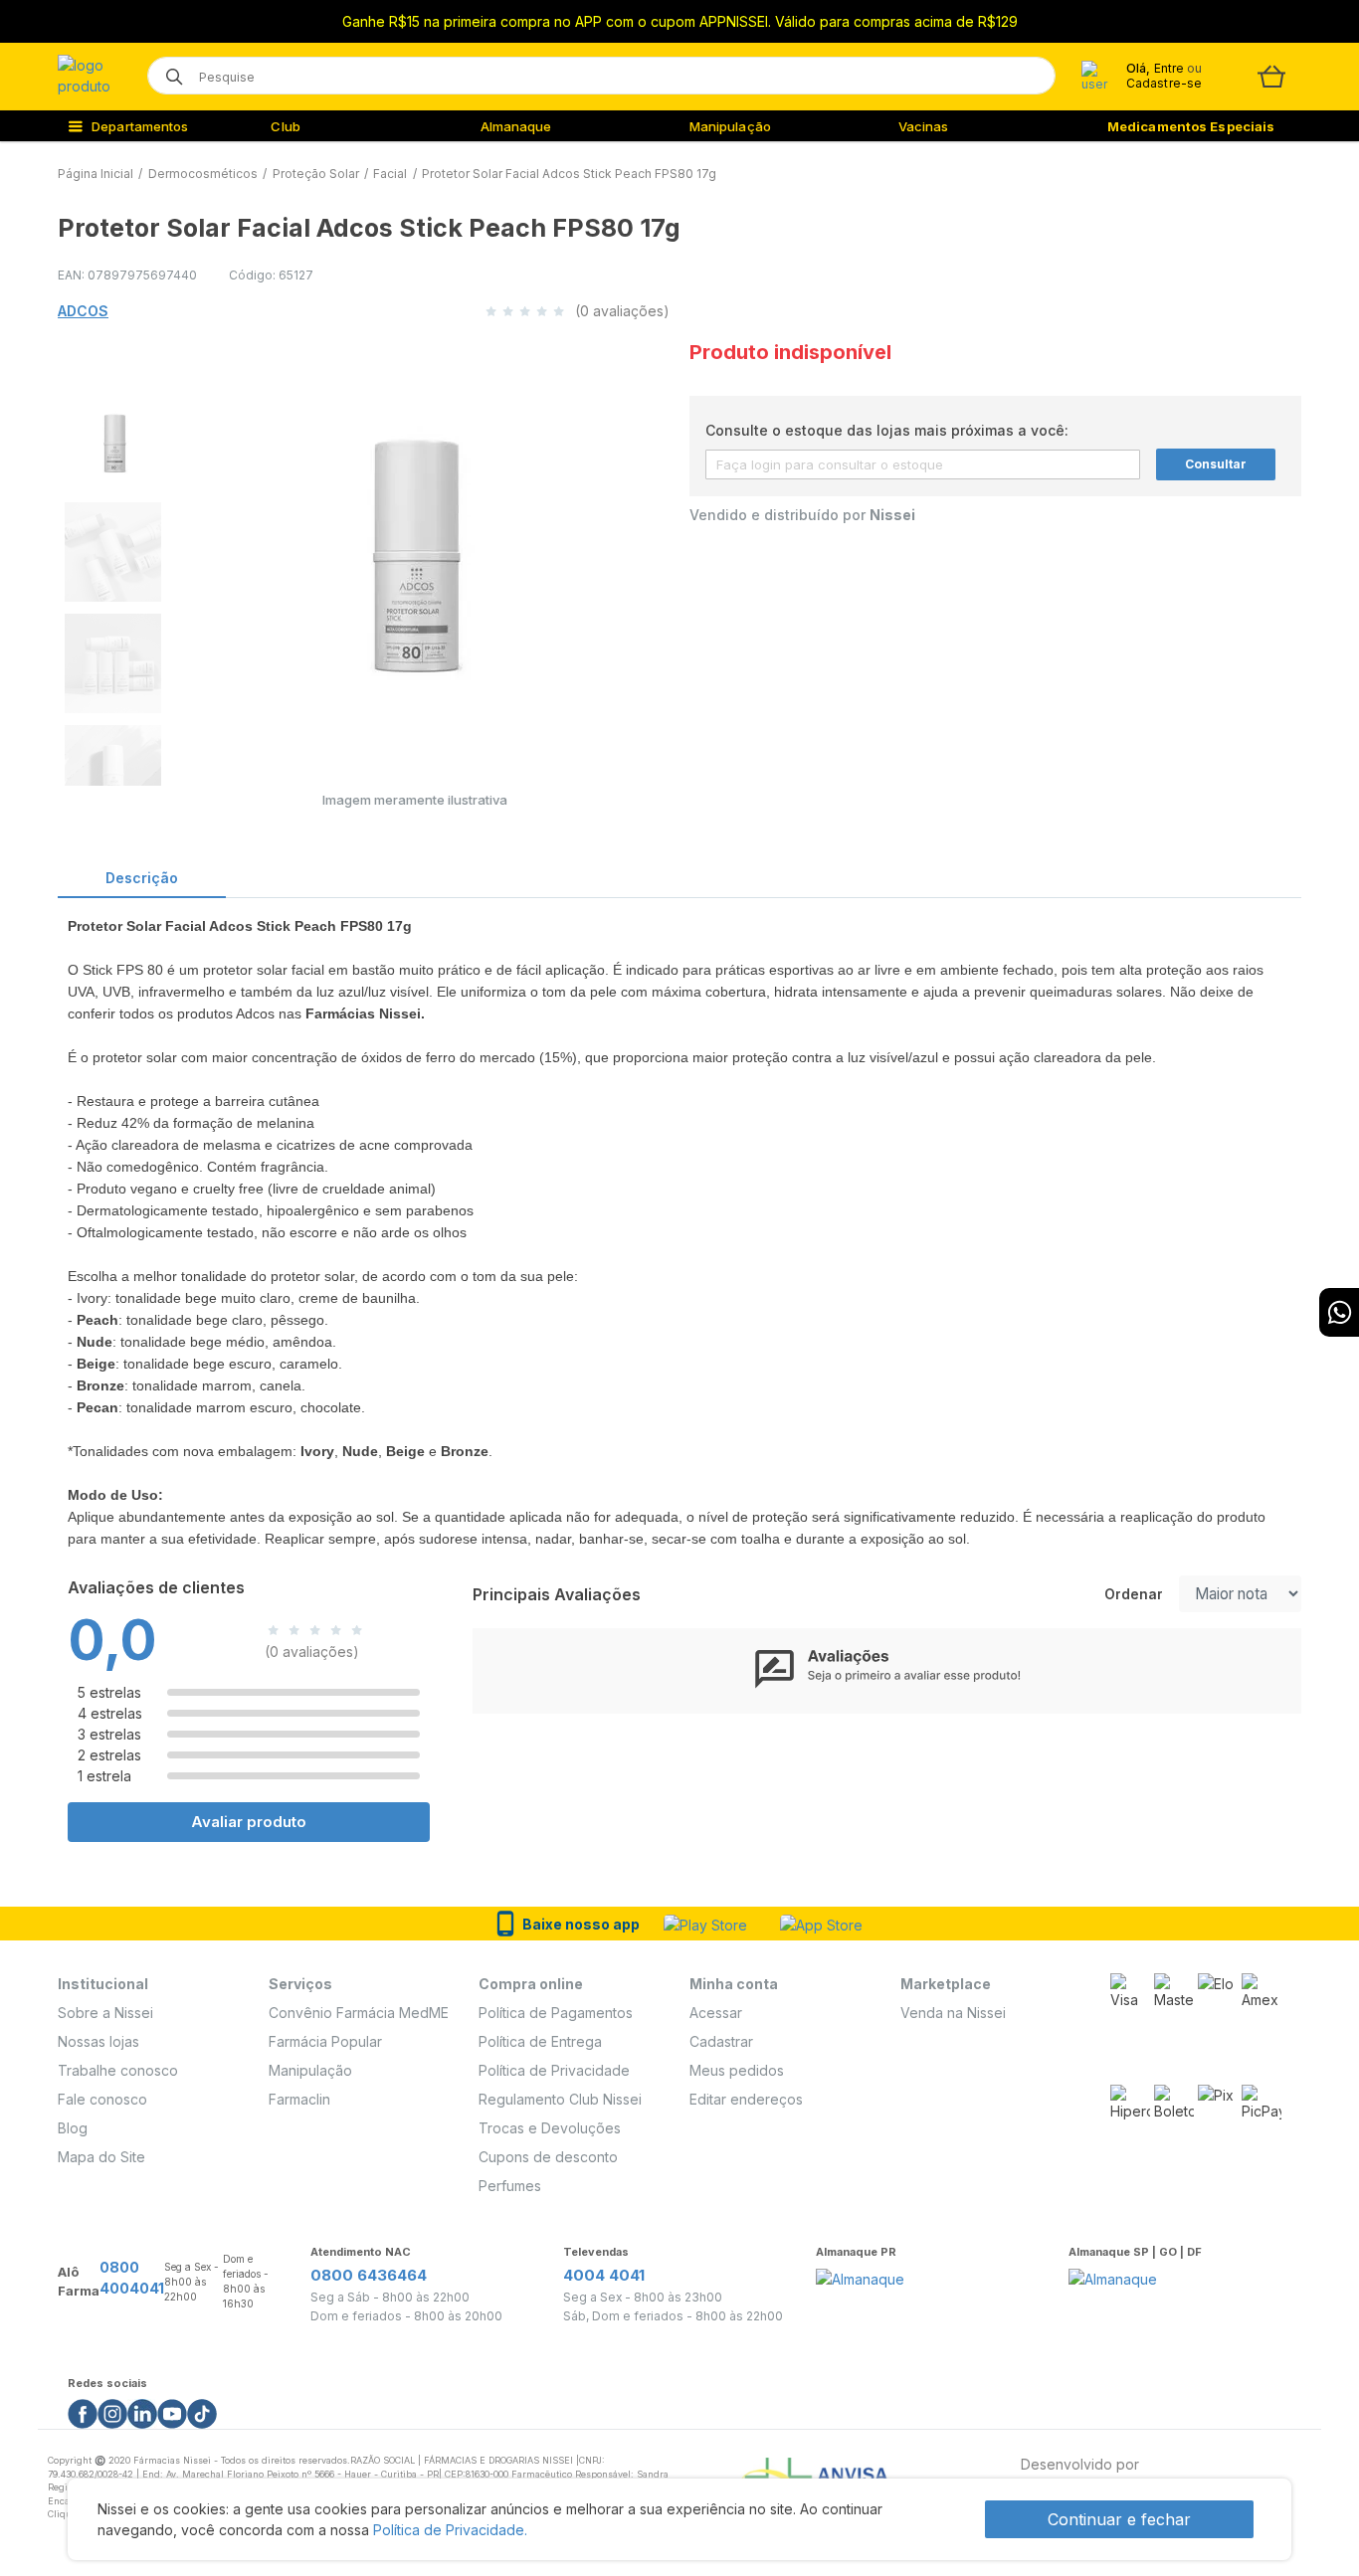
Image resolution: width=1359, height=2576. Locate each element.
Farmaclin (299, 2099)
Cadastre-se (1164, 83)
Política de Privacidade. (450, 2530)
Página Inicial (96, 174)
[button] (111, 438)
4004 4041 (604, 2275)
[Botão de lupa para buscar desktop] (168, 70)
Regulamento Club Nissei (560, 2099)
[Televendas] (1339, 1312)
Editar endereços (746, 2099)
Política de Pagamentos (556, 2013)
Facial (390, 174)
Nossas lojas (98, 2041)
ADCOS (83, 311)
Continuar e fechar (1119, 2519)
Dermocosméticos (203, 174)
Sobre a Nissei (105, 2013)
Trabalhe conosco (118, 2070)
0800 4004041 (132, 2278)
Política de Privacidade (554, 2070)
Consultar (1216, 464)
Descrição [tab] (142, 878)
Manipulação (730, 126)
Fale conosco (102, 2099)
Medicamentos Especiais (1191, 126)
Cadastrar (721, 2041)
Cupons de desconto (548, 2157)
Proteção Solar (316, 174)
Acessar (716, 2013)
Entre (1168, 68)
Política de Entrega (540, 2041)
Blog (73, 2128)
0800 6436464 (369, 2275)
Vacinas (924, 126)
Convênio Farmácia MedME (359, 2013)
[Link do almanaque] (860, 2273)
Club (285, 126)
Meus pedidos (737, 2070)
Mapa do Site (101, 2157)
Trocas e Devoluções (550, 2128)
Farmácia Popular (325, 2041)
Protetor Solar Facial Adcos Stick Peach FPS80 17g (569, 174)
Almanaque (516, 126)
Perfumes (510, 2186)
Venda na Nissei (953, 2013)
